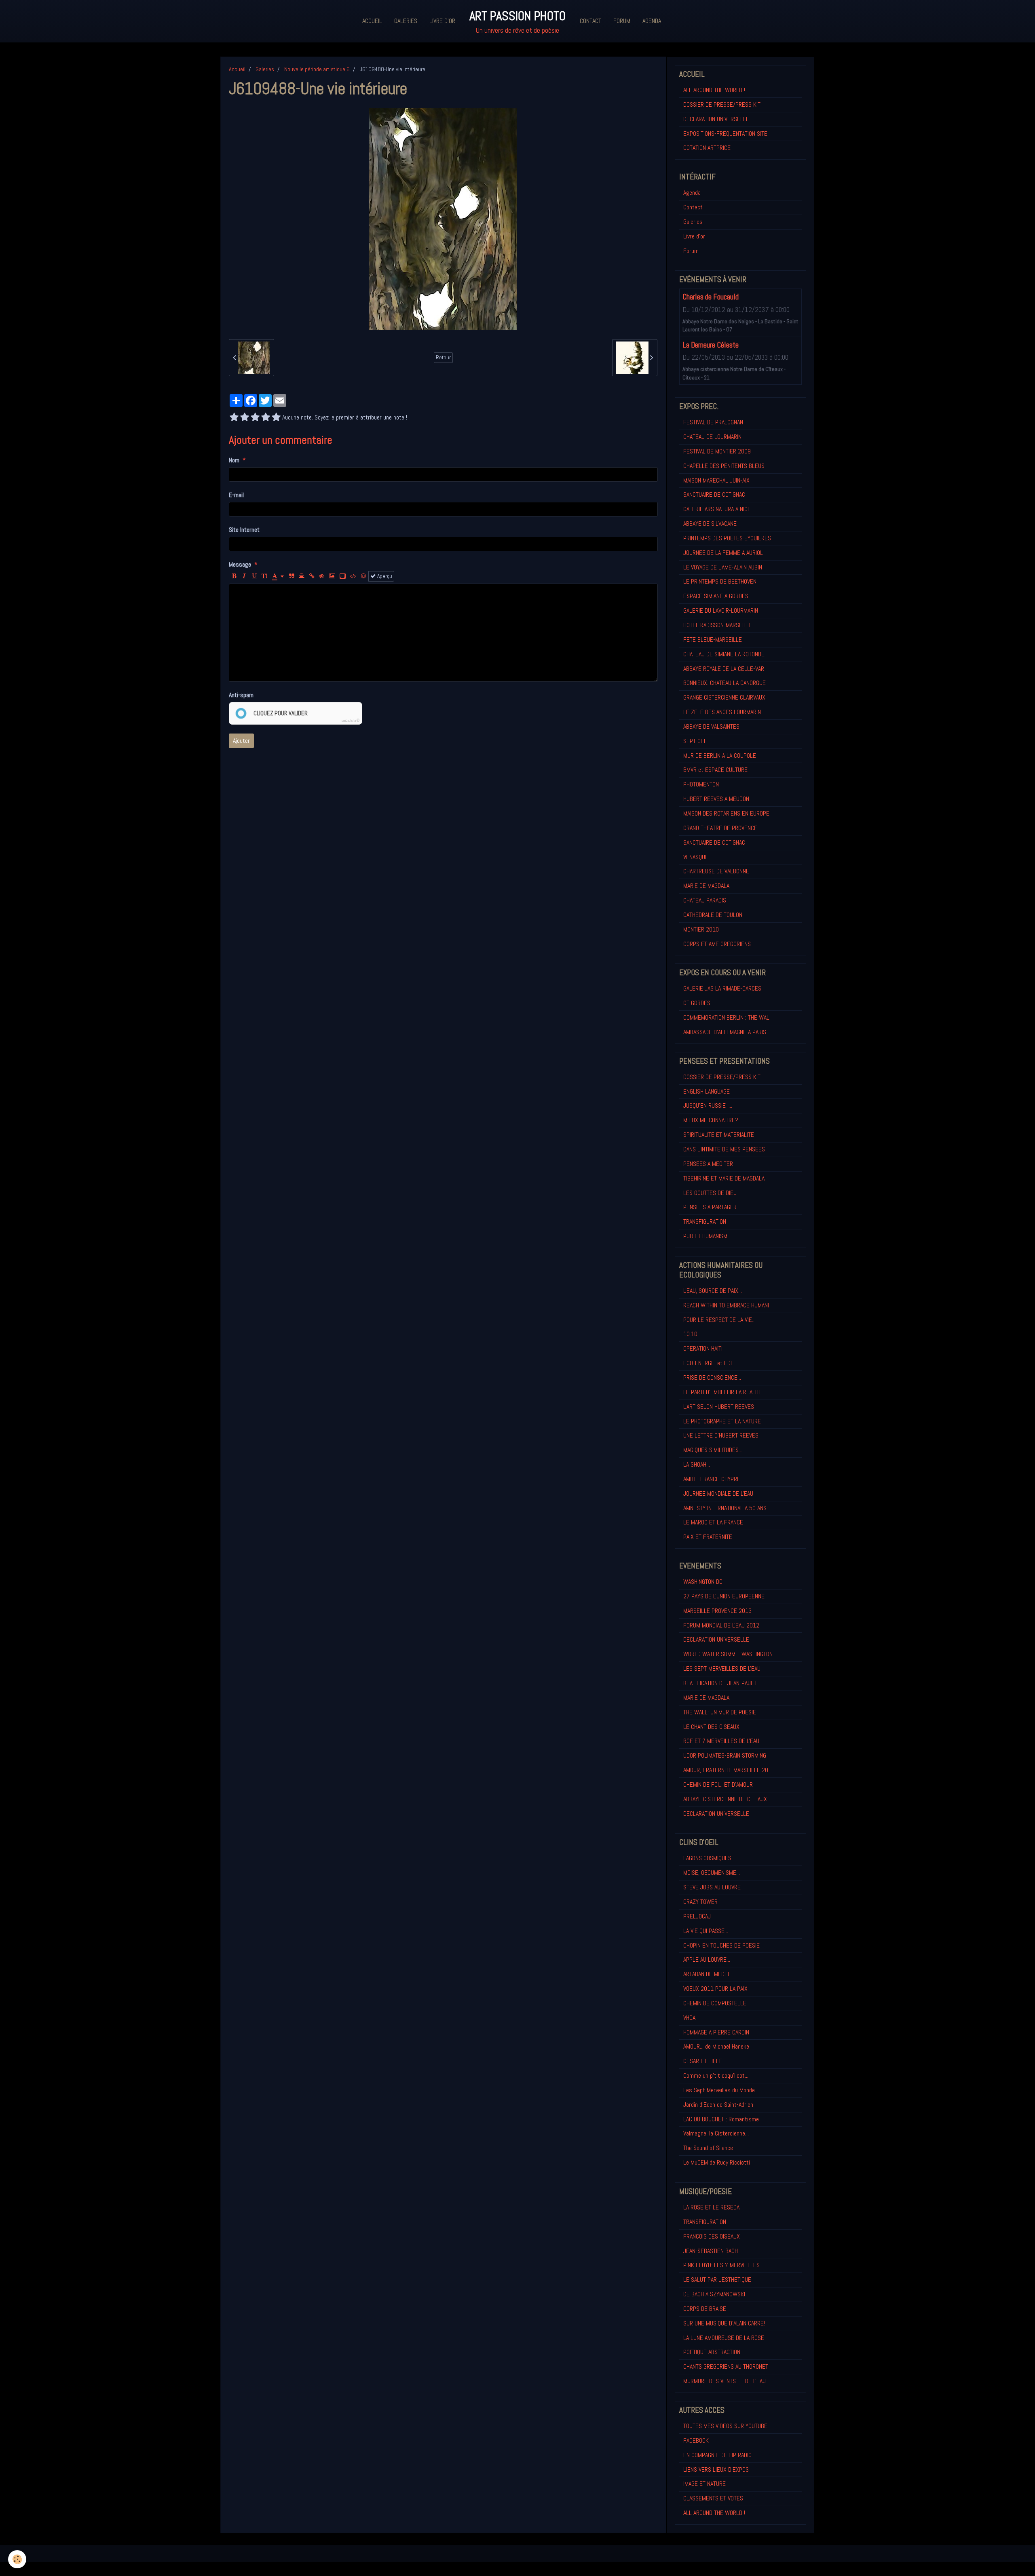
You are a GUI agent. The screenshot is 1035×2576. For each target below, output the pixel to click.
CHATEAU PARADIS (705, 900)
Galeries (406, 21)
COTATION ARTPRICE (707, 148)
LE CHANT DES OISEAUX (711, 1727)
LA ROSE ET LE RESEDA (711, 2207)
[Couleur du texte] (278, 576)
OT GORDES (697, 1003)
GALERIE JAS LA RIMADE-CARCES (722, 988)
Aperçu (384, 576)
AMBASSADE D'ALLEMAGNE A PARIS (725, 1032)
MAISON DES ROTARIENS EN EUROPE (726, 813)
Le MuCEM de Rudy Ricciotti (717, 2162)
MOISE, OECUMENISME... (712, 1873)
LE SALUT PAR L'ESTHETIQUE (717, 2280)
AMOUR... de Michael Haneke (716, 2046)
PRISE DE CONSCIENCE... (712, 1378)
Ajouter (241, 741)
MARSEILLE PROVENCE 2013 (717, 1611)
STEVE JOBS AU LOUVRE (712, 1887)
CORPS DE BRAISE (705, 2309)
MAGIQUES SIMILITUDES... (713, 1450)
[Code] (353, 576)
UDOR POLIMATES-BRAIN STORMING (725, 1755)
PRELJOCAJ (697, 1916)
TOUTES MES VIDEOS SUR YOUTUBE (725, 2426)
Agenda (652, 21)
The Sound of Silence (708, 2148)
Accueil (372, 21)
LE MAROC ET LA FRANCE (713, 1522)
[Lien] (312, 576)
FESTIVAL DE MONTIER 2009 (717, 451)
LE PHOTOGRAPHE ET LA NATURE (722, 1421)
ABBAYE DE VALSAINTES (711, 726)
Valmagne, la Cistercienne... (716, 2133)
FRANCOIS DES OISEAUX (712, 2236)
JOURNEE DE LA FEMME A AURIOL (723, 553)
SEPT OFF (695, 741)
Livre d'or (442, 21)
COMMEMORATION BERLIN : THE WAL (726, 1017)
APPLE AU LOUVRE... (707, 1959)
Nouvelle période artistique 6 (317, 69)
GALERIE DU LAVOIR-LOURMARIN (721, 610)
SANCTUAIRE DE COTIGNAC (714, 494)
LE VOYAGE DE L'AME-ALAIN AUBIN (723, 567)
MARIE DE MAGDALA (706, 886)
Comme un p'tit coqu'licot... (716, 2075)
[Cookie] (17, 2559)
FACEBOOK (696, 2440)
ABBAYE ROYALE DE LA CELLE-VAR (724, 669)
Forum (622, 21)
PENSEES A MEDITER (708, 1164)
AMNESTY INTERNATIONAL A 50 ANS (725, 1508)
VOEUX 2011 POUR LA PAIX (715, 1989)
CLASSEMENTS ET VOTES (713, 2498)
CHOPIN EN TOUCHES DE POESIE (721, 1945)
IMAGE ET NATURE (704, 2484)
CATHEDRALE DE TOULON (713, 915)
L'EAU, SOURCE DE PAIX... (713, 1291)
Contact (590, 21)
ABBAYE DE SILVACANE (710, 524)
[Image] (332, 576)
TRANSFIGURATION (705, 1222)
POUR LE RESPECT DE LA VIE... (719, 1320)
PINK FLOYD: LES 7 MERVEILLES (721, 2265)
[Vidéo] (343, 576)
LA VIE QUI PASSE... (706, 1931)
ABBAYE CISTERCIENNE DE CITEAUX (725, 1799)
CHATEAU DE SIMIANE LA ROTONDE (724, 654)
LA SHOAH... (697, 1464)
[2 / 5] (245, 418)
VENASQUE (696, 857)
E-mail (236, 495)
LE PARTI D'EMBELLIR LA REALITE (723, 1392)
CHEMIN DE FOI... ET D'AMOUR (718, 1784)
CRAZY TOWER (700, 1902)
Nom (234, 460)
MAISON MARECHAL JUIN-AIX (716, 480)
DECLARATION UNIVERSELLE (716, 119)
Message (240, 564)
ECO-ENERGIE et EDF (709, 1363)
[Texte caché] (322, 576)
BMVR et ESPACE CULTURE (715, 770)
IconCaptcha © (350, 721)
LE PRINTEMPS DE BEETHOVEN (720, 581)
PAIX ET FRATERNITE (708, 1537)
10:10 (690, 1334)
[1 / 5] (234, 418)
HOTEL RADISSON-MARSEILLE (718, 625)
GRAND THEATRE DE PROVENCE (720, 828)
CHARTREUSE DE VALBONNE (716, 871)
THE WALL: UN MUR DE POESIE (720, 1712)
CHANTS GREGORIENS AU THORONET (726, 2366)
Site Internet (244, 530)
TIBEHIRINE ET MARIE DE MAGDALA (724, 1178)
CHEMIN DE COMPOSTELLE (715, 2003)
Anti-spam (241, 695)
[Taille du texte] (264, 576)
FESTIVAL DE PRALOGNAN (713, 422)
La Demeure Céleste (711, 345)
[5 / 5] (276, 418)
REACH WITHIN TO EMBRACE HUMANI (726, 1305)
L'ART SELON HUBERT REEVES (719, 1407)
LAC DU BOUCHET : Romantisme (721, 2119)
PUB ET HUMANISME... (709, 1236)
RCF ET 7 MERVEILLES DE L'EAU (721, 1741)
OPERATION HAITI (703, 1348)
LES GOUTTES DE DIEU (710, 1193)
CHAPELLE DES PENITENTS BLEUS (724, 466)
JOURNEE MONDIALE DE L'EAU (718, 1494)
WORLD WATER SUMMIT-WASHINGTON (728, 1654)
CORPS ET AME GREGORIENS (717, 944)
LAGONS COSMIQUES (707, 1858)
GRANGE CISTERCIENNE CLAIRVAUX (724, 697)
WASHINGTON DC (703, 1582)
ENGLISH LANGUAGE (707, 1091)
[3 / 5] (255, 418)
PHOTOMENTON (701, 784)
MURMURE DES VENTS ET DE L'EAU (724, 2381)
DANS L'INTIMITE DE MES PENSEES (724, 1149)
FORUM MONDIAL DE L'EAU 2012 (721, 1625)
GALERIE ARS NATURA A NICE (717, 509)
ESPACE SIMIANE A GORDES (716, 596)
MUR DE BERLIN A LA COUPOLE (720, 756)
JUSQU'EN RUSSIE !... (708, 1106)
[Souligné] (254, 576)
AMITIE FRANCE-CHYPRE (712, 1479)
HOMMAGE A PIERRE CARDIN (716, 2032)
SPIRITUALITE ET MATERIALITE (719, 1135)
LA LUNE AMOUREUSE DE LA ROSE (724, 2338)
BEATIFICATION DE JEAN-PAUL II (720, 1683)
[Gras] (234, 576)
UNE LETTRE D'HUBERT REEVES (721, 1435)
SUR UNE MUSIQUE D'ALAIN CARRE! (724, 2323)
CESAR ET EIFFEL (704, 2061)
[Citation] (291, 576)
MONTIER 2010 (701, 929)
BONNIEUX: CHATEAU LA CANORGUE (724, 683)
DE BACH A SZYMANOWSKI (714, 2294)
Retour (443, 357)
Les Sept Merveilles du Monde (719, 2090)
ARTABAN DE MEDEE (707, 1974)
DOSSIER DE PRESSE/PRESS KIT (722, 104)
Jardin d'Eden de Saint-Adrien (718, 2105)
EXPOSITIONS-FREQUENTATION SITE (725, 134)
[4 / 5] (266, 418)
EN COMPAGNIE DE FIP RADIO (717, 2455)
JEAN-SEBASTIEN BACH (711, 2251)
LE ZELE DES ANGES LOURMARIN (722, 712)
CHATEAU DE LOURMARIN (712, 437)
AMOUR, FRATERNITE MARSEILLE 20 (726, 1770)
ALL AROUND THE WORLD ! (714, 90)
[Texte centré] (302, 576)
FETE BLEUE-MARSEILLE (713, 640)
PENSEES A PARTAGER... (712, 1207)
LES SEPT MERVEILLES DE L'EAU (722, 1668)
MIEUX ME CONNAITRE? (711, 1120)
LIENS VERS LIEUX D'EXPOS (716, 2470)
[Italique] (244, 576)
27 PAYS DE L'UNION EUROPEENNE (724, 1596)
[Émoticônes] (363, 576)
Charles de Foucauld (711, 297)
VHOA (689, 2018)
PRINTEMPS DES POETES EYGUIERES (727, 538)
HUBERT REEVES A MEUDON (716, 799)
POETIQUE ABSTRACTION (712, 2352)
